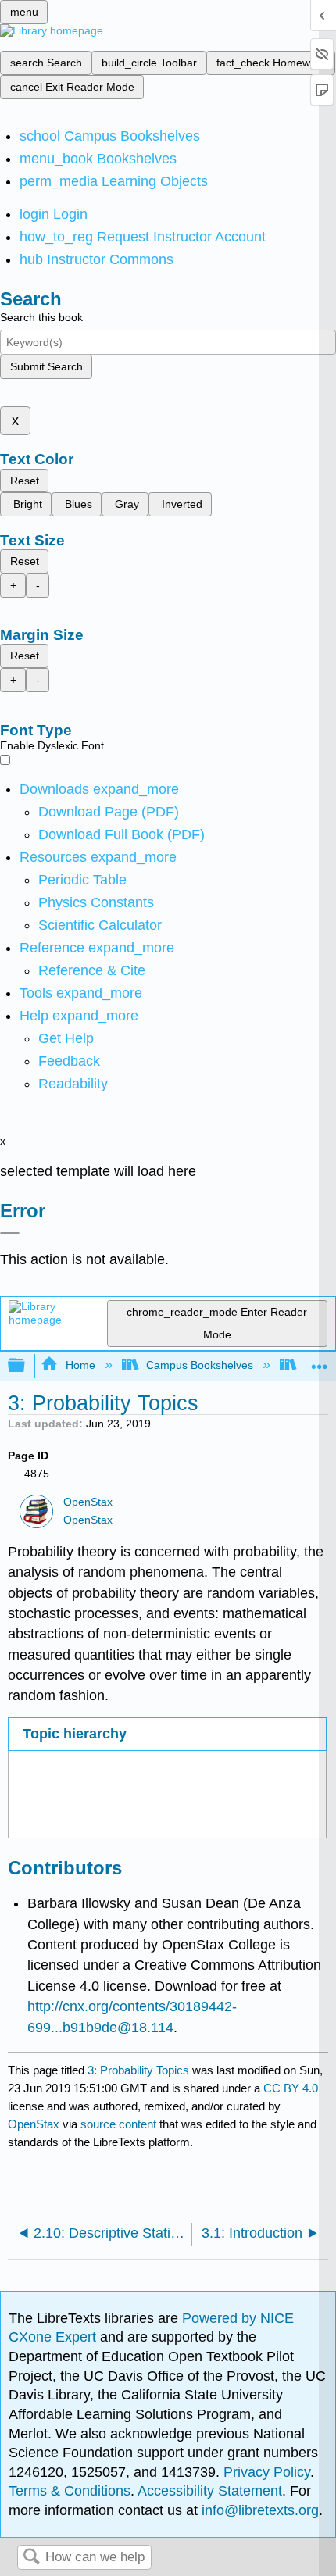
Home (80, 1365)
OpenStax (88, 1502)
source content (118, 2124)
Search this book (41, 317)
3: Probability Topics (138, 2070)
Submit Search (46, 366)
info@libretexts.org (258, 2510)
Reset (25, 481)
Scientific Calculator (100, 925)
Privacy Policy (267, 2472)
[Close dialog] (10, 1233)
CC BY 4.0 (291, 2088)
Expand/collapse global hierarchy (27, 1366)
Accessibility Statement (210, 2491)
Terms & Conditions (70, 2491)
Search (31, 2558)
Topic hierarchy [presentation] (75, 1734)
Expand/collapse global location (320, 1361)
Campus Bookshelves (200, 1365)
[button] (69, 1061)
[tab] (167, 1734)
